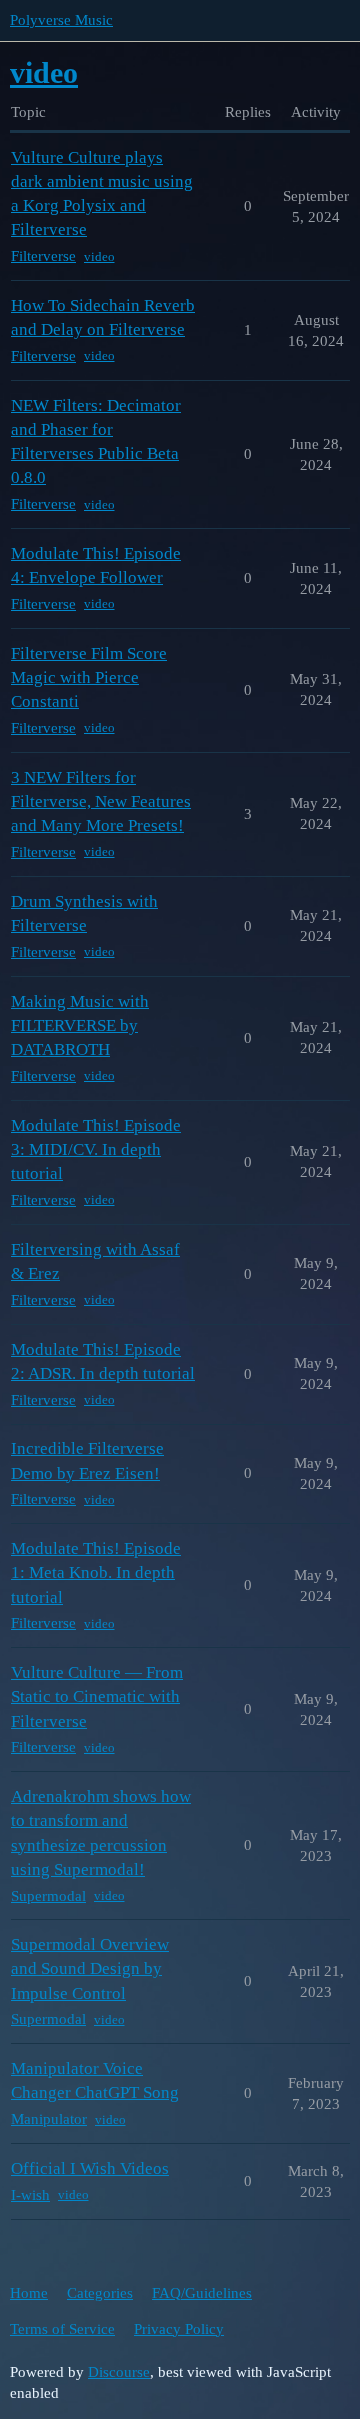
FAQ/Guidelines (202, 2293)
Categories (100, 2293)
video (99, 256)
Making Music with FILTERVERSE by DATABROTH (80, 1025)
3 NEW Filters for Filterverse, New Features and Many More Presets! (101, 801)
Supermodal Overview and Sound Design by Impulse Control (90, 1968)
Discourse (119, 2372)
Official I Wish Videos (90, 2168)
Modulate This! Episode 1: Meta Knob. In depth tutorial (96, 1572)
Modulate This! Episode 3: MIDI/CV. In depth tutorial (96, 1149)
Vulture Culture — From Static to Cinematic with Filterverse (97, 1696)
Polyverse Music (61, 20)
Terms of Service (62, 2329)
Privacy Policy (179, 2329)
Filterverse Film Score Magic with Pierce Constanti (89, 677)
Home (29, 2293)
